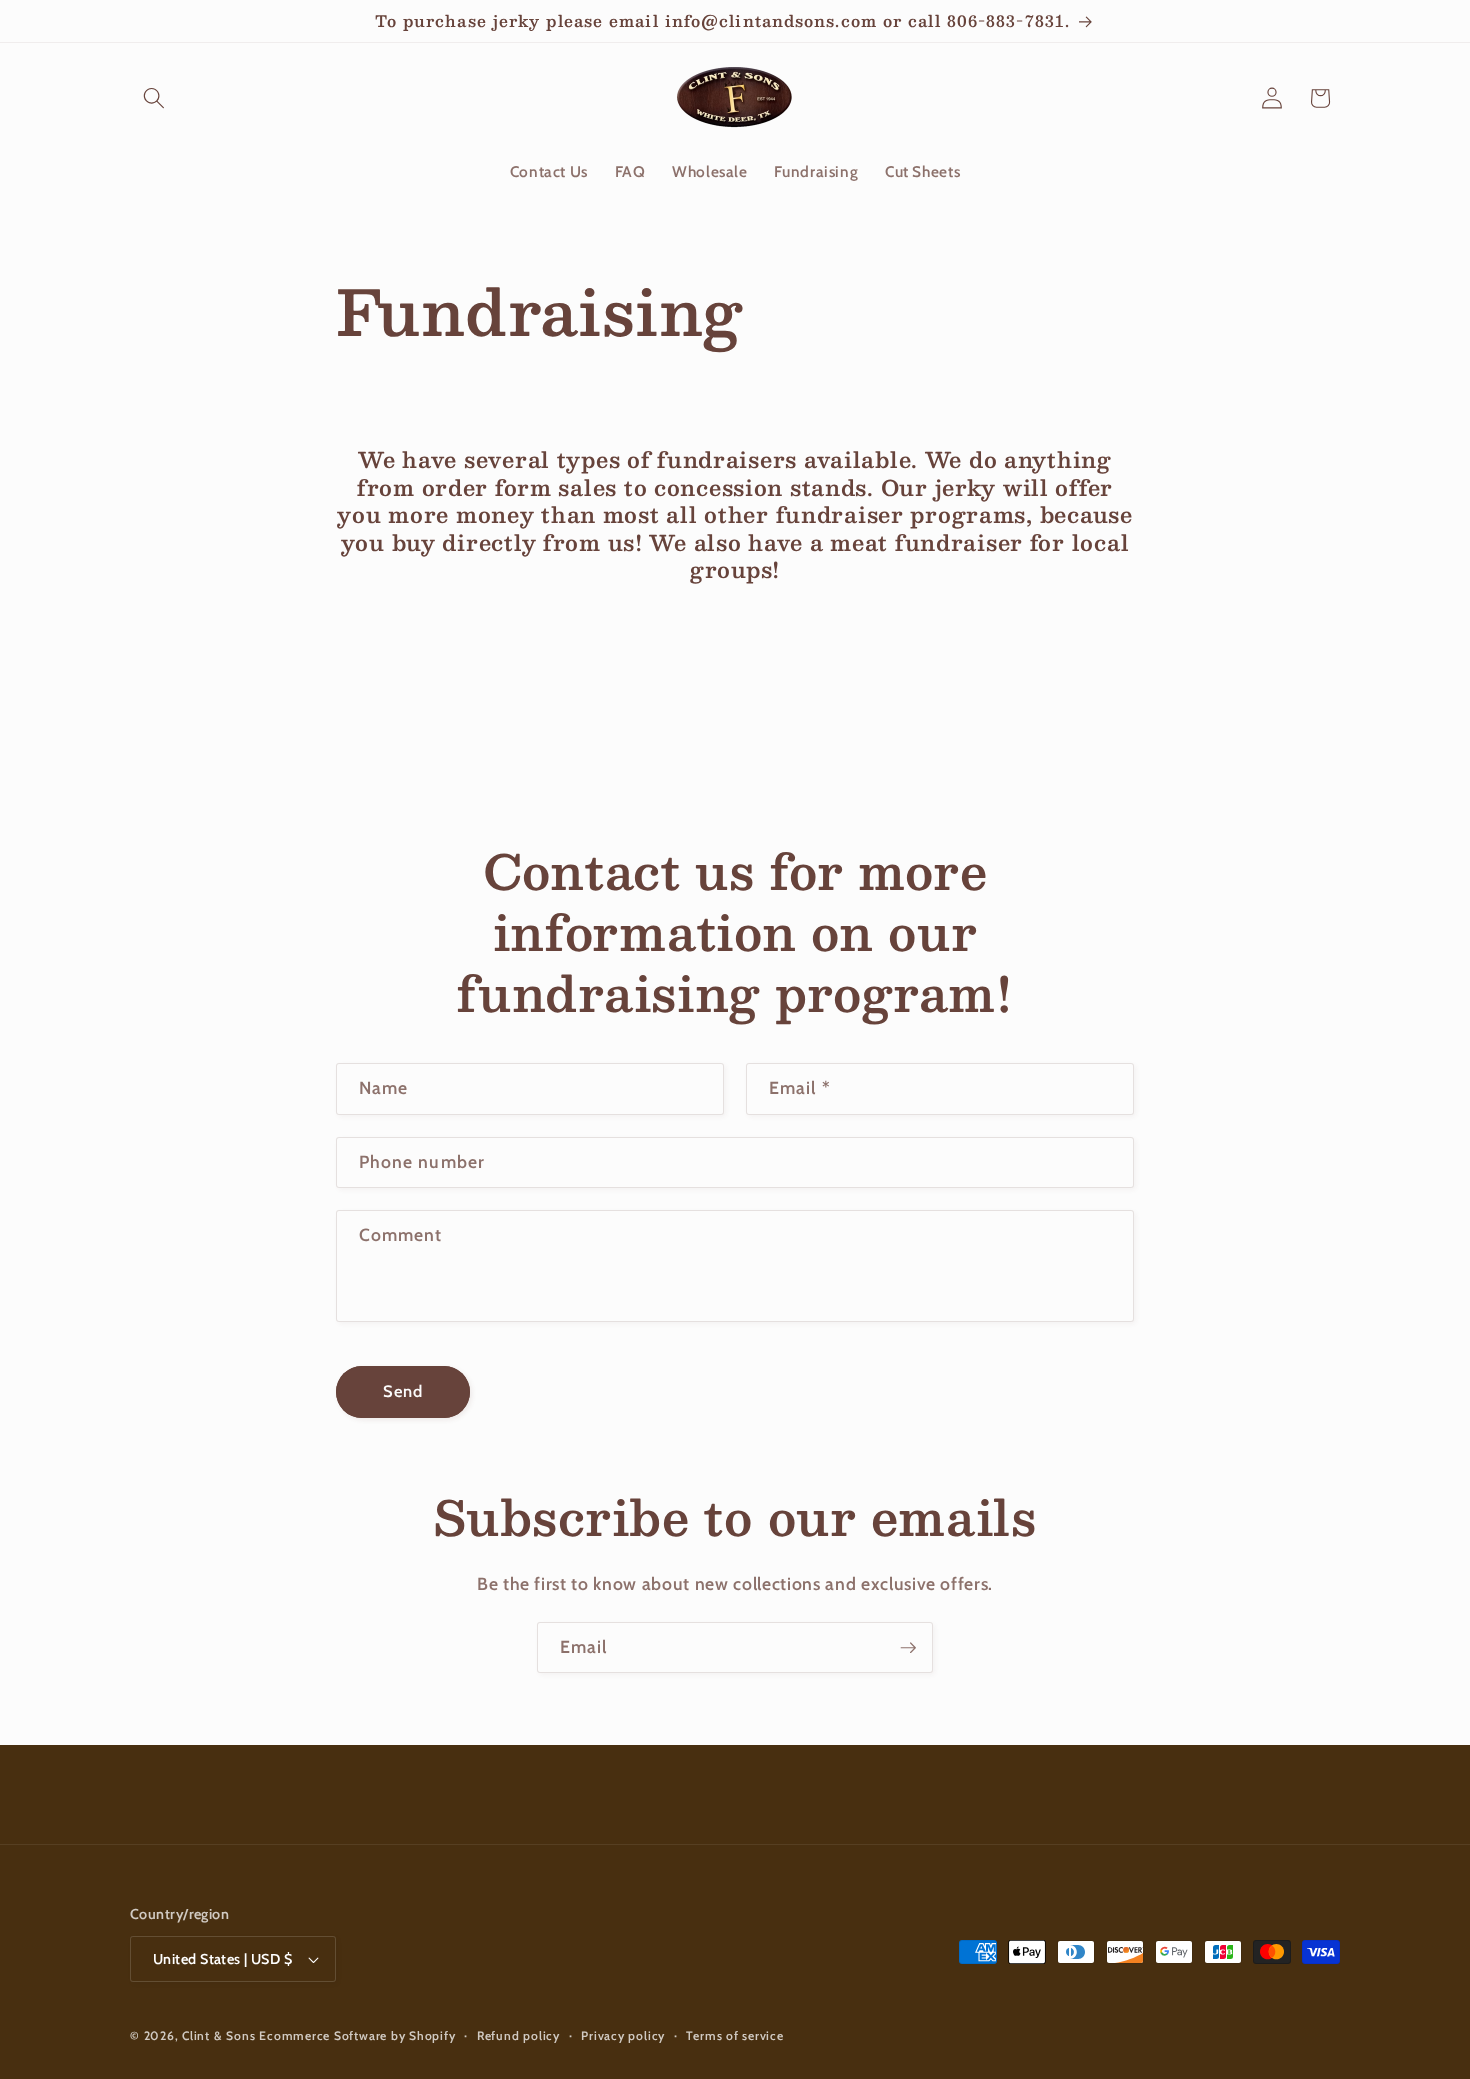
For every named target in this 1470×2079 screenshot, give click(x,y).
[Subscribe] (908, 1648)
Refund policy (518, 2035)
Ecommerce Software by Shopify (357, 2035)
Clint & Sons (218, 2035)
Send (403, 1391)
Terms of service (734, 2035)
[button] (154, 98)
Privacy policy (623, 2035)
